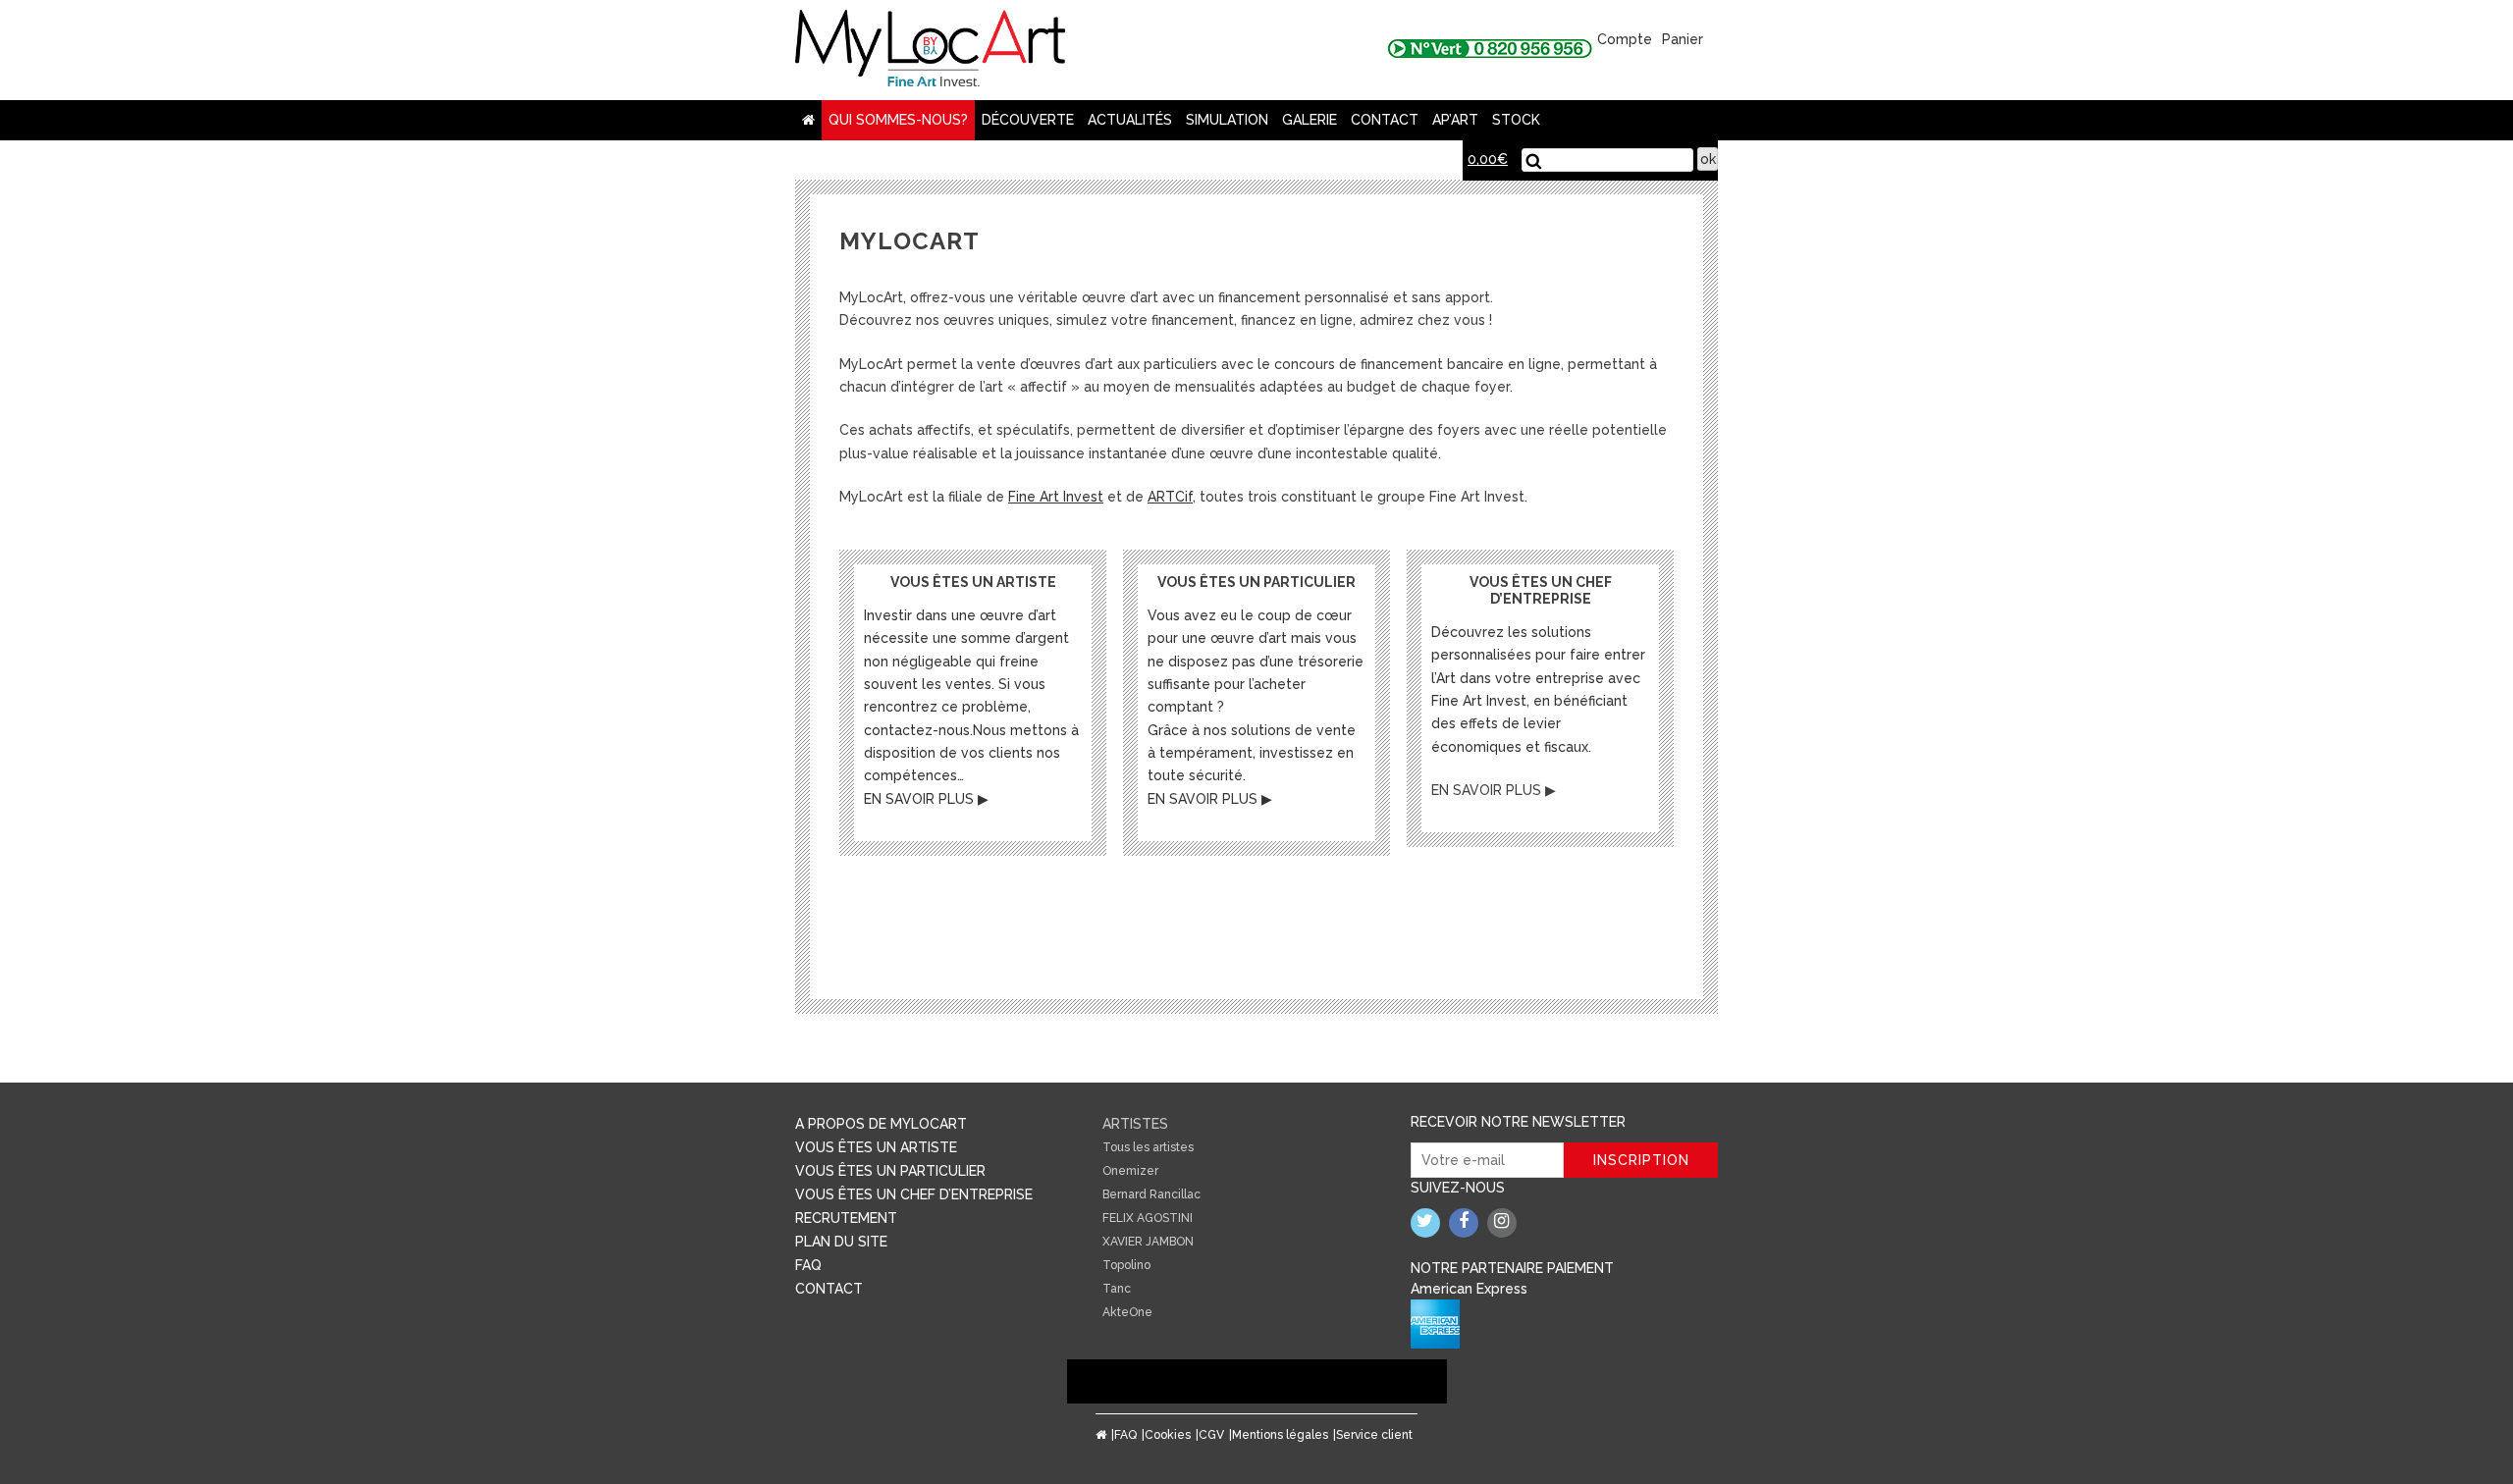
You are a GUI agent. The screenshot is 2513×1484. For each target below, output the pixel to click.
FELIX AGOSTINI (1148, 1218)
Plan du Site (841, 1242)
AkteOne (1127, 1312)
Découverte (1028, 120)
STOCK (1516, 120)
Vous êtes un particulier (890, 1171)
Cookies (1168, 1435)
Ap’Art (1455, 120)
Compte (1625, 39)
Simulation (1227, 120)
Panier (1683, 39)
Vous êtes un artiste (876, 1147)
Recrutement (846, 1218)
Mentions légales (1280, 1435)
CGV (1211, 1435)
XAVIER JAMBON (1148, 1242)
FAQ (808, 1265)
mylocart (930, 50)
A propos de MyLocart (881, 1124)
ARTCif (1170, 497)
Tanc (1117, 1289)
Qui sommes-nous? (898, 120)
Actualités (1130, 120)
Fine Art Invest (1056, 497)
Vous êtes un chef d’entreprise (914, 1194)
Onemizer (1130, 1171)
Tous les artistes (1148, 1147)
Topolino (1126, 1265)
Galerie (1310, 120)
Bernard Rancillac (1151, 1194)
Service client (1374, 1435)
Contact (1385, 120)
